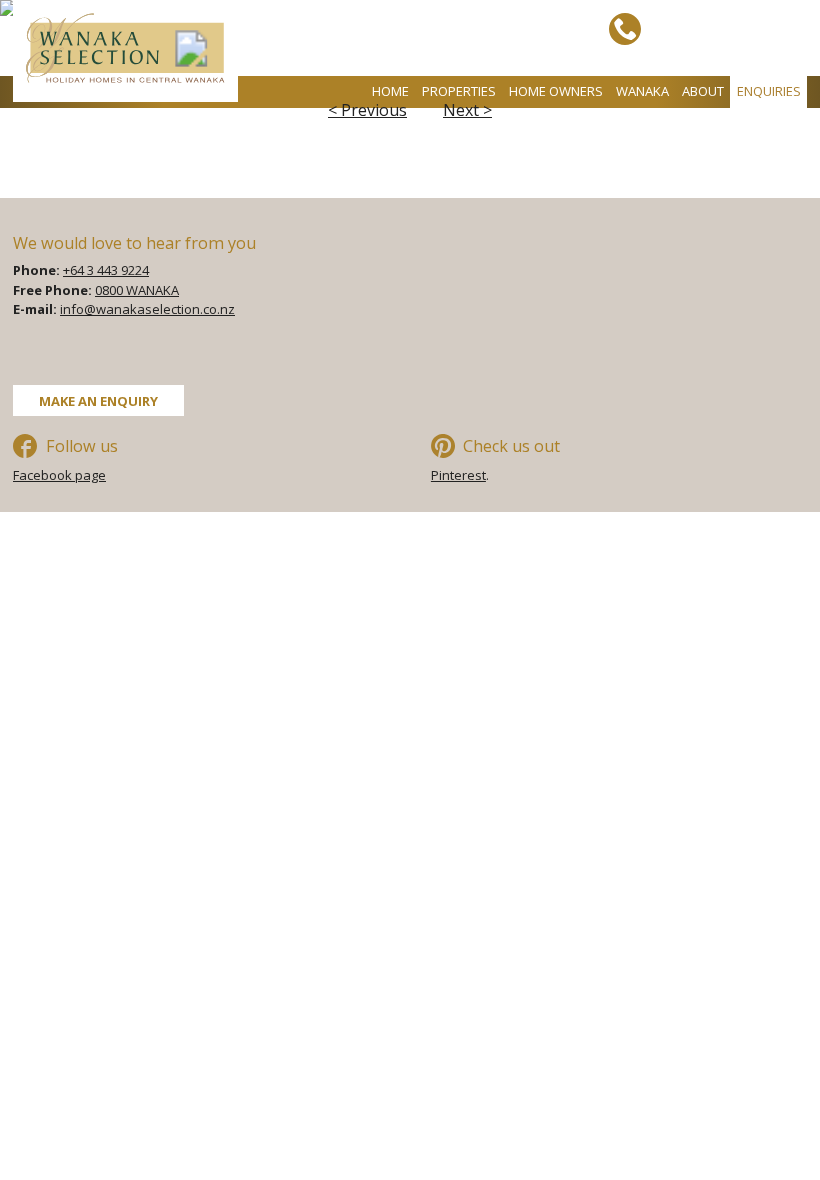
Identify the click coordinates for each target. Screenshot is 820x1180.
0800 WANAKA (137, 290)
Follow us (82, 446)
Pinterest (458, 475)
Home (390, 91)
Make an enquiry (98, 400)
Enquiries (769, 91)
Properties (459, 91)
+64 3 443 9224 (106, 270)
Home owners (556, 91)
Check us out (511, 446)
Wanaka (642, 91)
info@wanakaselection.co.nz (147, 309)
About (703, 91)
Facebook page (59, 475)
